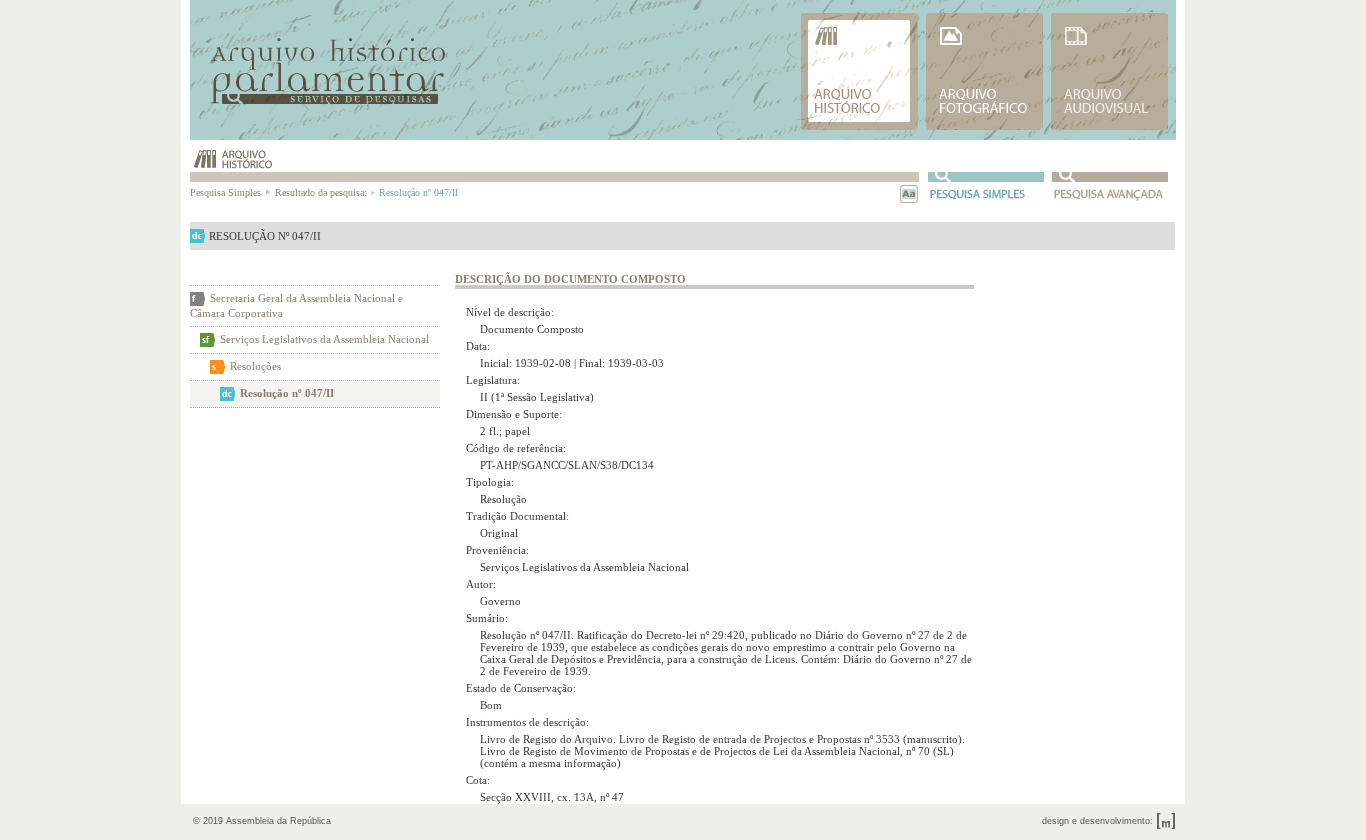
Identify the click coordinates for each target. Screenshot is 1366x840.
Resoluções (255, 366)
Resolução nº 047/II (287, 393)
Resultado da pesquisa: (321, 192)
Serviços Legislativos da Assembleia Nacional (324, 339)
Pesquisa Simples (227, 192)
